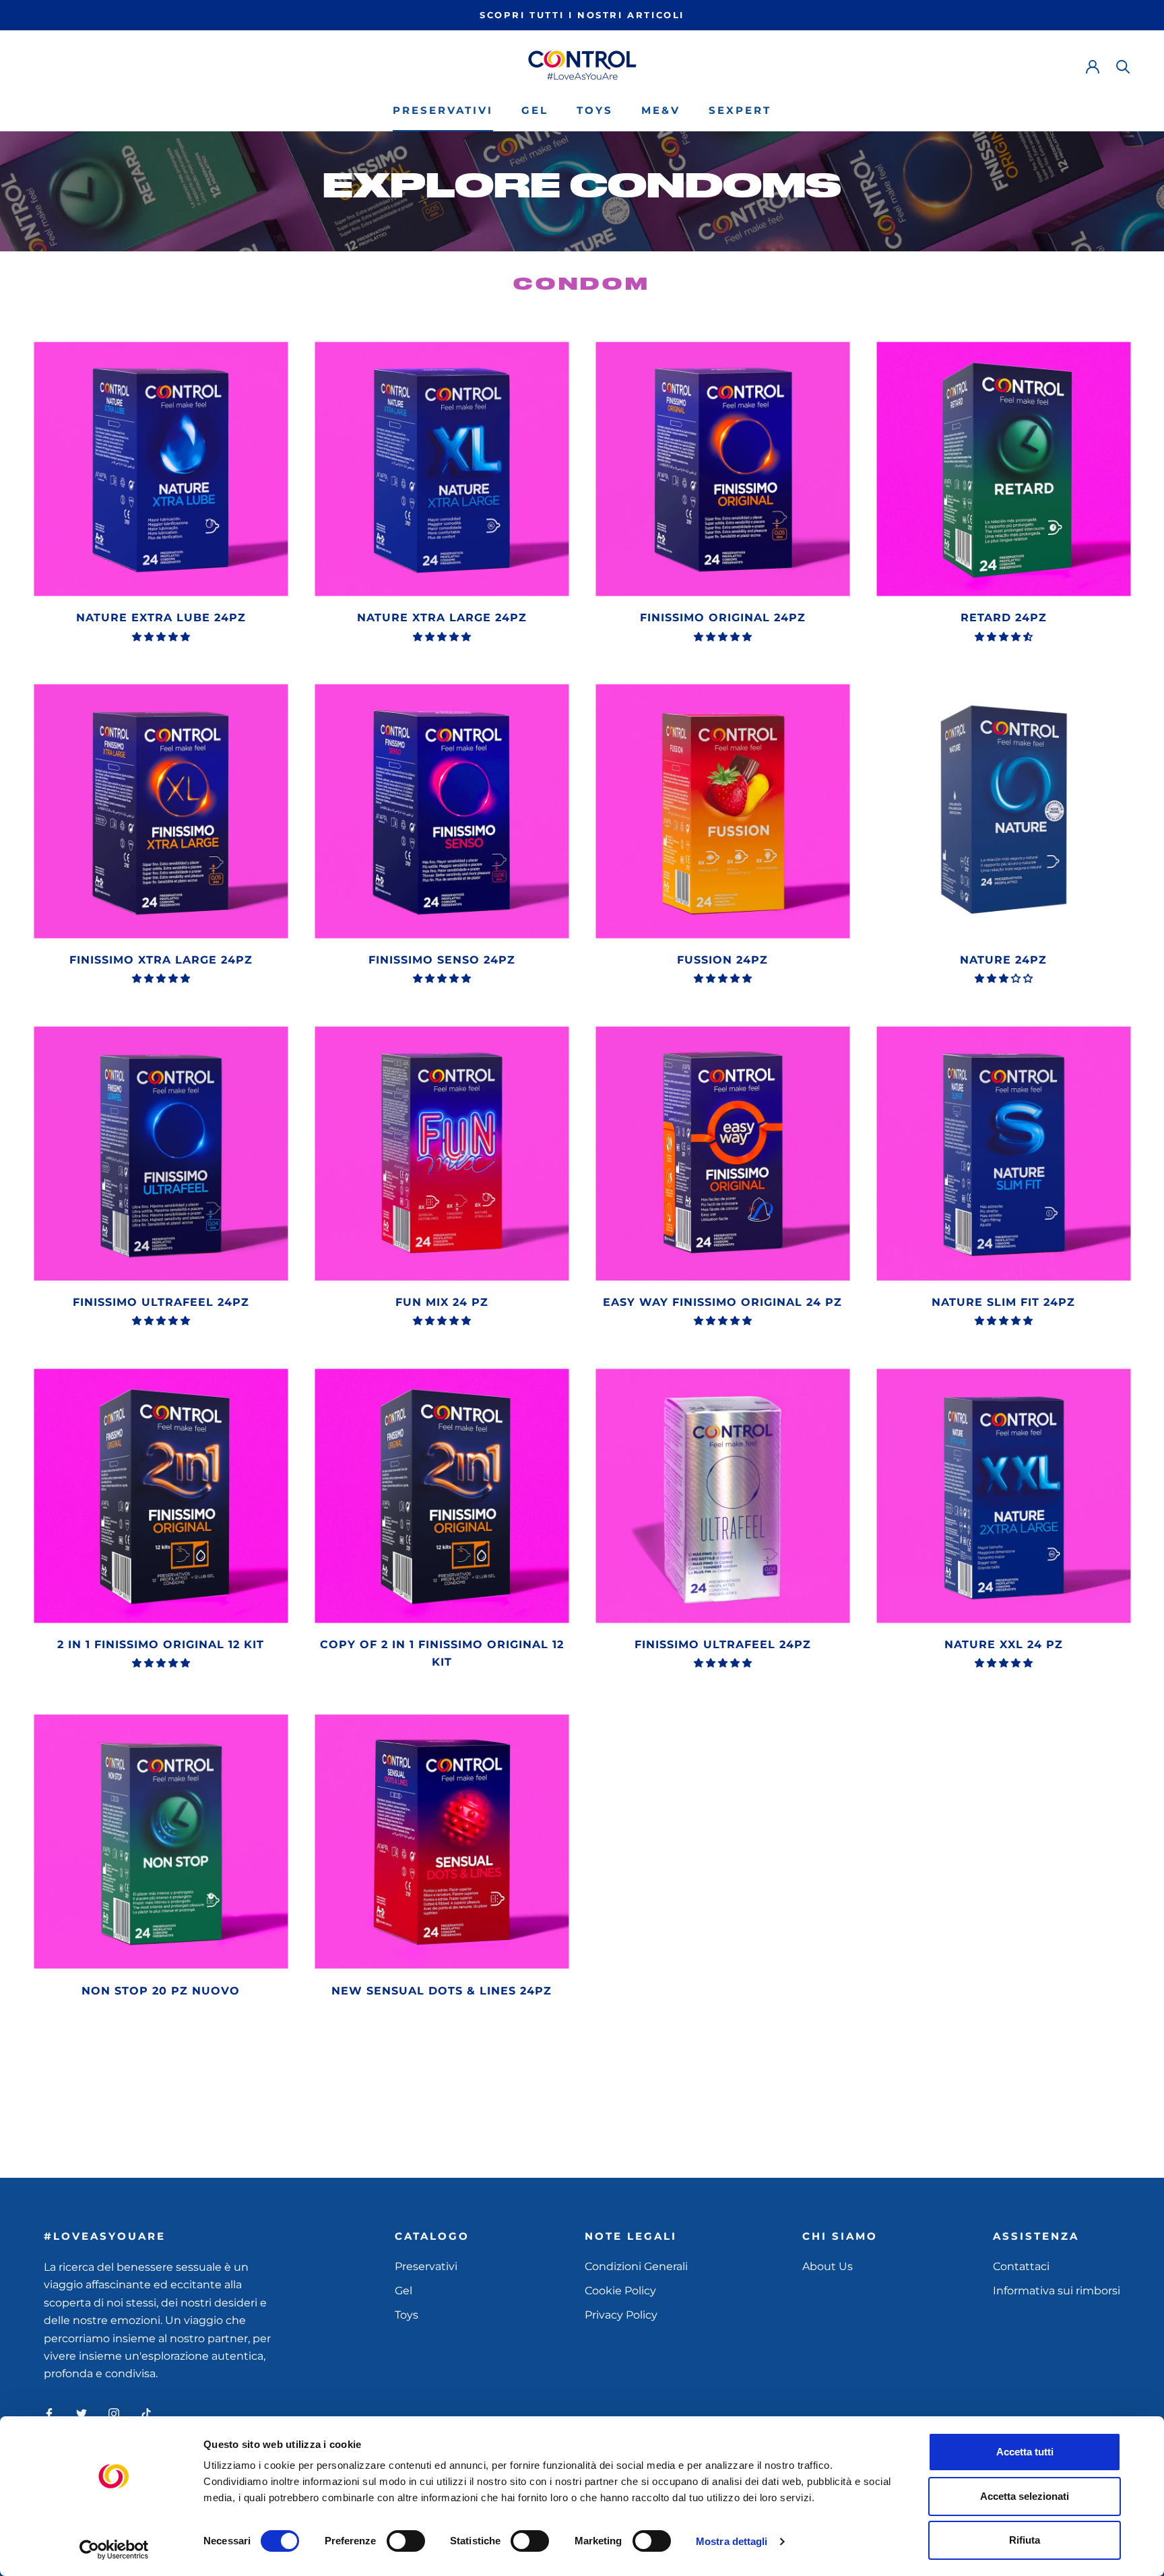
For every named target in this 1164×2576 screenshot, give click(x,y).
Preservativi (443, 110)
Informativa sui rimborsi (1057, 2291)
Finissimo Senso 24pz (442, 960)
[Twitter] (82, 2413)
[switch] (406, 2541)
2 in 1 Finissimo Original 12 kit (161, 1644)
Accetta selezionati (1025, 2496)
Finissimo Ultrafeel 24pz (161, 1302)
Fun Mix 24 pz (442, 1302)
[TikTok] (146, 2413)
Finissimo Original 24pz (723, 618)
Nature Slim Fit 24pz (1003, 1302)
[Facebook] (49, 2413)
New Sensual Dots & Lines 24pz (442, 1991)
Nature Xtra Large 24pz (442, 618)
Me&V (661, 110)
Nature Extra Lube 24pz (161, 618)
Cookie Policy (620, 2291)
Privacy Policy (621, 2315)
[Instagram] (114, 2413)
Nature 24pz (1003, 960)
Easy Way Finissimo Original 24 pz (722, 1302)
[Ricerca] (1123, 66)
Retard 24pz (1004, 618)
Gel (535, 110)
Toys (595, 110)
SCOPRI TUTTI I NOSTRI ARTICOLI (582, 15)
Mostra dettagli (732, 2541)
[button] (161, 637)
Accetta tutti (1025, 2452)
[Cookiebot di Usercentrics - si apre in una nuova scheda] (114, 2550)
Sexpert (740, 110)
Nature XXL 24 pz (1004, 1644)
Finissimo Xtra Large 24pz (161, 960)
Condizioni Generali (636, 2266)
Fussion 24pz (722, 960)
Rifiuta (1025, 2540)
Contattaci (1021, 2266)
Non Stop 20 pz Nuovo (161, 1991)
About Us (828, 2266)
